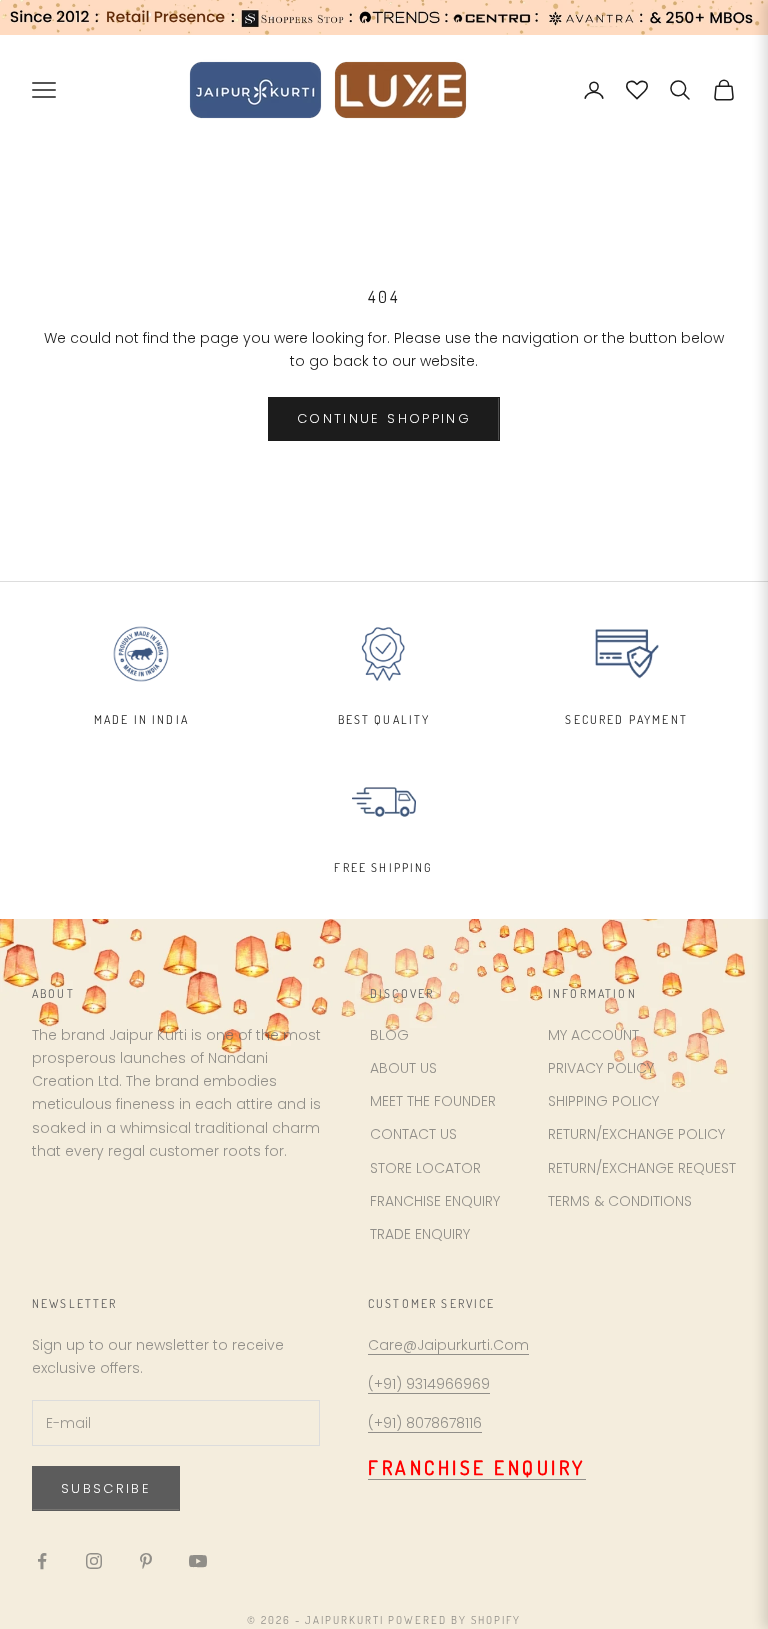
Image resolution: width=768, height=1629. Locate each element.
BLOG (389, 1035)
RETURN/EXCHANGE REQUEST (642, 1168)
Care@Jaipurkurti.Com (448, 1345)
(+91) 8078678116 (425, 1423)
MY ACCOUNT (593, 1035)
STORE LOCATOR (425, 1168)
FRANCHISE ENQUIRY (435, 1201)
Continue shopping (384, 418)
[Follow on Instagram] (94, 1561)
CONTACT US (413, 1134)
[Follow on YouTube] (198, 1561)
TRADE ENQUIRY (420, 1234)
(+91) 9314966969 (429, 1384)
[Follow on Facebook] (42, 1561)
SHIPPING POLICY (603, 1101)
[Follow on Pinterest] (146, 1561)
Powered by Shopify (454, 1620)
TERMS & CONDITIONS (620, 1201)
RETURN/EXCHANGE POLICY (636, 1134)
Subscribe (106, 1488)
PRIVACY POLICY (601, 1068)
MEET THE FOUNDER (433, 1101)
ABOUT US (403, 1068)
